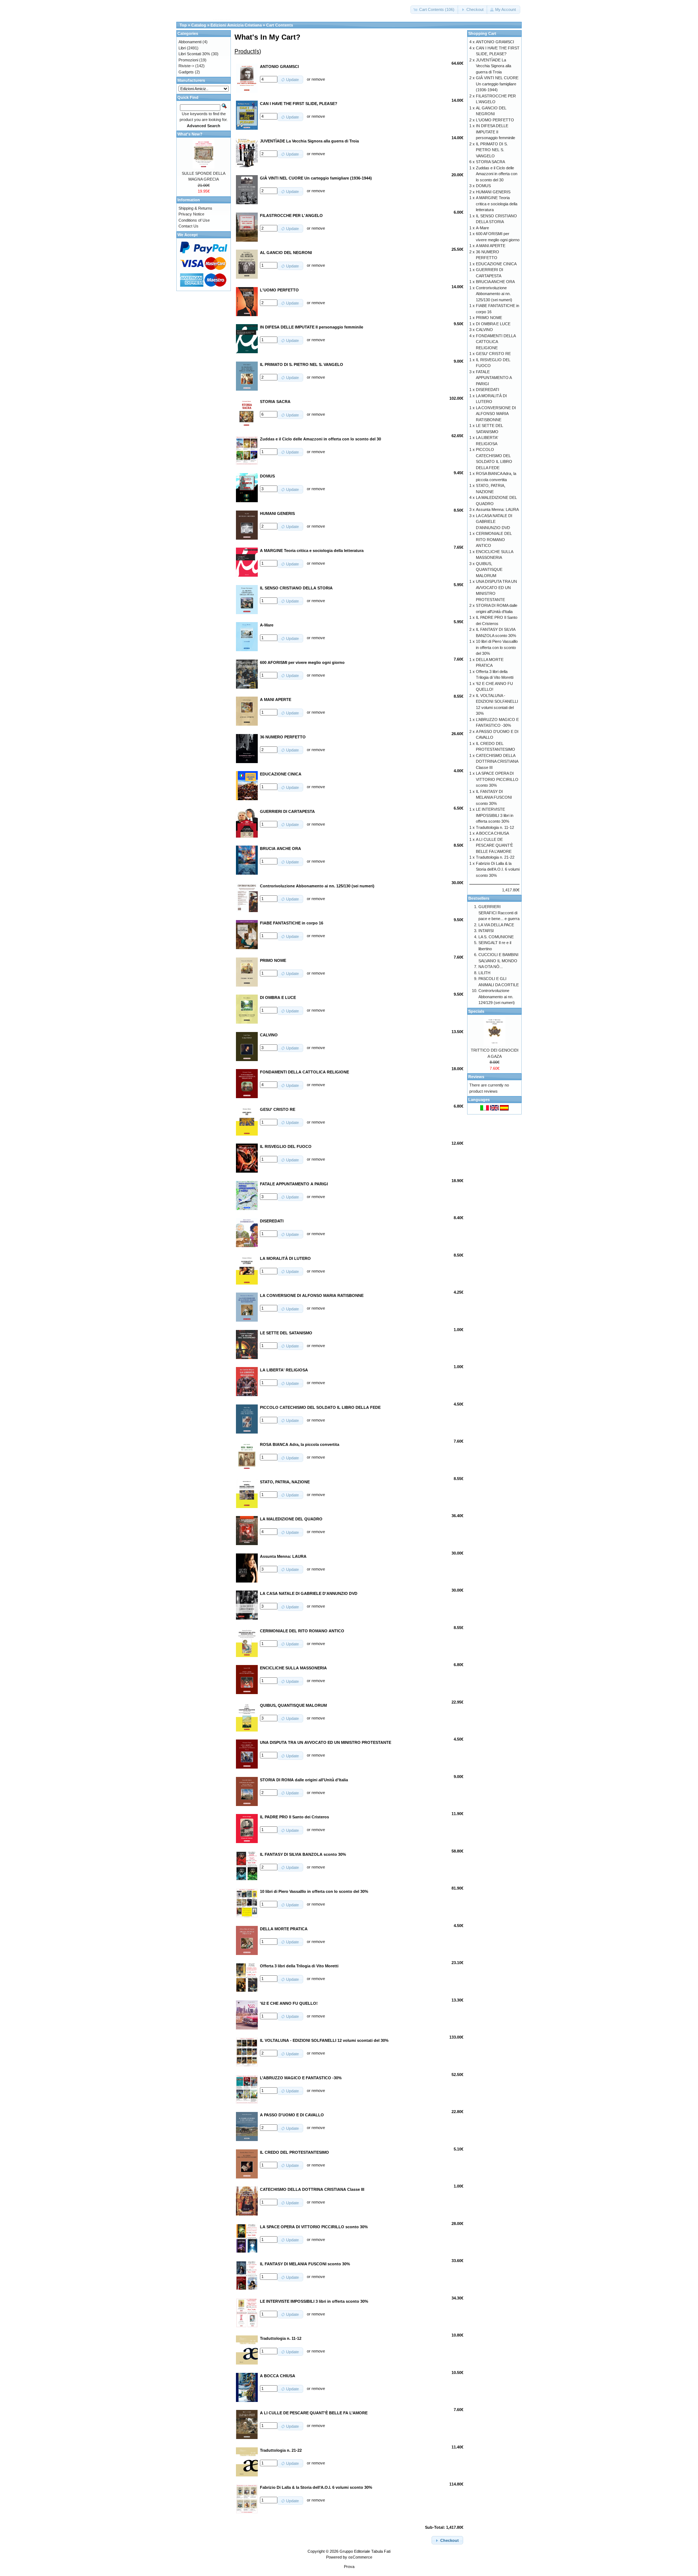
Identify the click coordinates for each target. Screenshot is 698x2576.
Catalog (199, 25)
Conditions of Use (194, 220)
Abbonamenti (190, 42)
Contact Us (188, 226)
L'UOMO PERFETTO (495, 120)
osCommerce (360, 2557)
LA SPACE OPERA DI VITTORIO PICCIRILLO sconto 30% (497, 779)
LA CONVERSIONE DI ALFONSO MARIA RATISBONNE (496, 414)
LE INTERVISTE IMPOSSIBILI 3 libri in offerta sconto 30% (495, 815)
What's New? (190, 134)
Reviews (476, 1077)
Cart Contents (280, 25)
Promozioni (188, 60)
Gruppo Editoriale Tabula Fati (365, 2551)
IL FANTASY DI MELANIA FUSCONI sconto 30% (494, 797)
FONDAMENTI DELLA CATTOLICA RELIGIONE (496, 342)
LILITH (484, 973)
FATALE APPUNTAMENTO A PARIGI (494, 378)
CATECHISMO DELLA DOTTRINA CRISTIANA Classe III (497, 761)
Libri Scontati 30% (194, 54)
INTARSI (486, 931)
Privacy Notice (191, 214)
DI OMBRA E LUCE (493, 324)
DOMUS (483, 186)
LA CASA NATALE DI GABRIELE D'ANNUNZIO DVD (494, 522)
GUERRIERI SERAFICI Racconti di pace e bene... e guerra (499, 913)
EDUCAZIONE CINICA (496, 264)
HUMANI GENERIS (493, 192)
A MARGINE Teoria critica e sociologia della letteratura (497, 204)
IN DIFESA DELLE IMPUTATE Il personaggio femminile (496, 132)
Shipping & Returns (195, 208)
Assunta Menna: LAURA (497, 509)
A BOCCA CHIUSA (492, 833)
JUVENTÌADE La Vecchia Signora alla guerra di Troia (494, 66)
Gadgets (186, 72)
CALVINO (484, 330)
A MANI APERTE (491, 246)
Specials (476, 1011)
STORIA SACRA (490, 162)
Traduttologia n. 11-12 (495, 827)
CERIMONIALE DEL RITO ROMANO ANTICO (494, 539)
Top (183, 25)
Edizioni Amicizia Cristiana (236, 25)
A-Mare (482, 228)
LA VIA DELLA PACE (496, 925)
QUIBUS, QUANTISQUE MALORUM (489, 570)
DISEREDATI (488, 390)
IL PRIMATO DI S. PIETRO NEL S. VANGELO (492, 150)
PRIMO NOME (489, 318)
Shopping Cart (482, 33)
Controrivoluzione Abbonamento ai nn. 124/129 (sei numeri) (497, 997)
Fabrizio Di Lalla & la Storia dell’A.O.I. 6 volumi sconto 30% (498, 869)
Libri (182, 48)
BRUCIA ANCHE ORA (495, 282)
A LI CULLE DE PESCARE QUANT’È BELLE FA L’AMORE (494, 845)
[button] (435, 10)
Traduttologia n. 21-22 (495, 857)
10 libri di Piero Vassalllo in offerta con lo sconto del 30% (497, 647)
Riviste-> (186, 66)
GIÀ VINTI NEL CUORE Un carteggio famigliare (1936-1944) (497, 84)
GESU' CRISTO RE (493, 354)
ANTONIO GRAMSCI (495, 42)
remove (318, 79)
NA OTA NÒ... (491, 967)
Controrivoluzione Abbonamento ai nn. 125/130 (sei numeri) (494, 294)
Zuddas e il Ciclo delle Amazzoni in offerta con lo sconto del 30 (497, 174)
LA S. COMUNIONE (496, 937)
